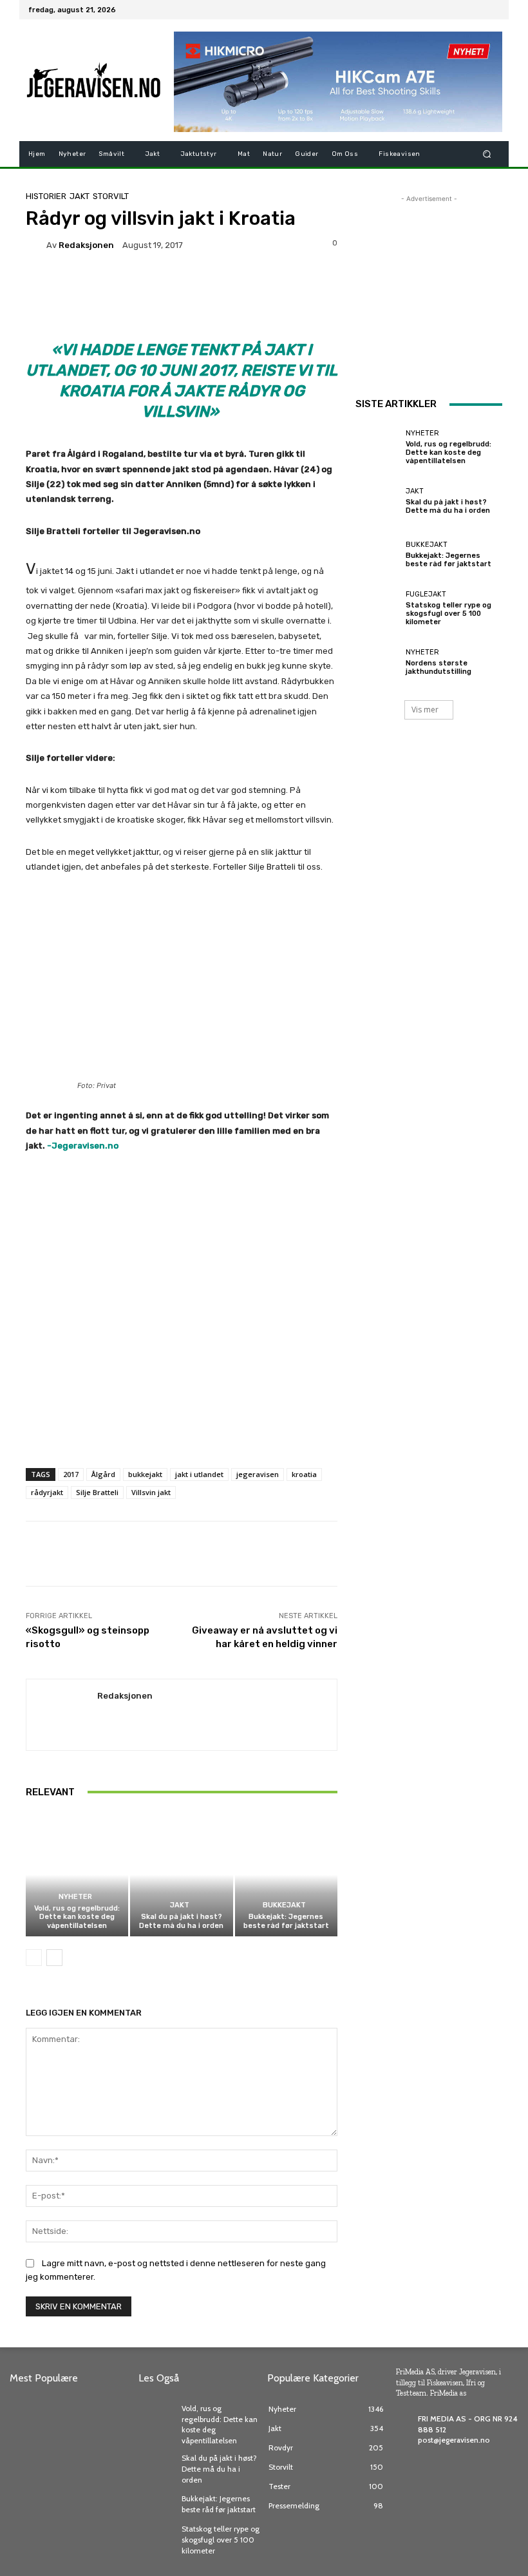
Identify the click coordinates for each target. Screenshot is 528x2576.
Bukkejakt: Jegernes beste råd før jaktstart (286, 1921)
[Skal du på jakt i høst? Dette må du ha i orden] (181, 1875)
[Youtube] (492, 10)
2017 (71, 1474)
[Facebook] (430, 10)
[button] (487, 154)
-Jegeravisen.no (84, 1146)
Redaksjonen (86, 245)
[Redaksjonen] (36, 245)
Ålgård (103, 1474)
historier (46, 196)
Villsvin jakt (151, 1492)
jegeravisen (258, 1474)
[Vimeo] (476, 10)
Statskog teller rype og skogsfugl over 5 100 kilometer (448, 614)
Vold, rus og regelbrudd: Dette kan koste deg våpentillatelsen (77, 1917)
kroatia (304, 1474)
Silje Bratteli (97, 1492)
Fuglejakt (426, 594)
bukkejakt (145, 1474)
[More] (424, 1554)
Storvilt (111, 196)
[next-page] (54, 1958)
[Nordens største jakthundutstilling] (377, 662)
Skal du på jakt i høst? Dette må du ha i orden (181, 1921)
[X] (461, 10)
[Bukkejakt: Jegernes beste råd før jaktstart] (286, 1875)
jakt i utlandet (199, 1474)
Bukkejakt (284, 1905)
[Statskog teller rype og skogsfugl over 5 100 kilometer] (377, 608)
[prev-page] (34, 1958)
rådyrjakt (47, 1492)
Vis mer (425, 710)
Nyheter (75, 1897)
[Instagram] (446, 10)
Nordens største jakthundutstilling (438, 667)
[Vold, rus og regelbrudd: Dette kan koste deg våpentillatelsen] (77, 1875)
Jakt (80, 196)
